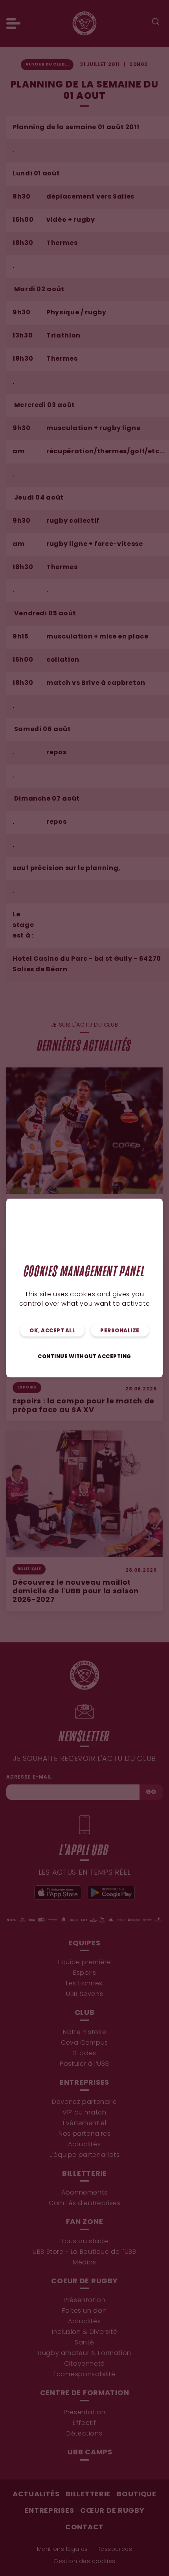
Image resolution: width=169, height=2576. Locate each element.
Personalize (120, 1331)
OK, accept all (52, 1331)
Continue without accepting (84, 1357)
